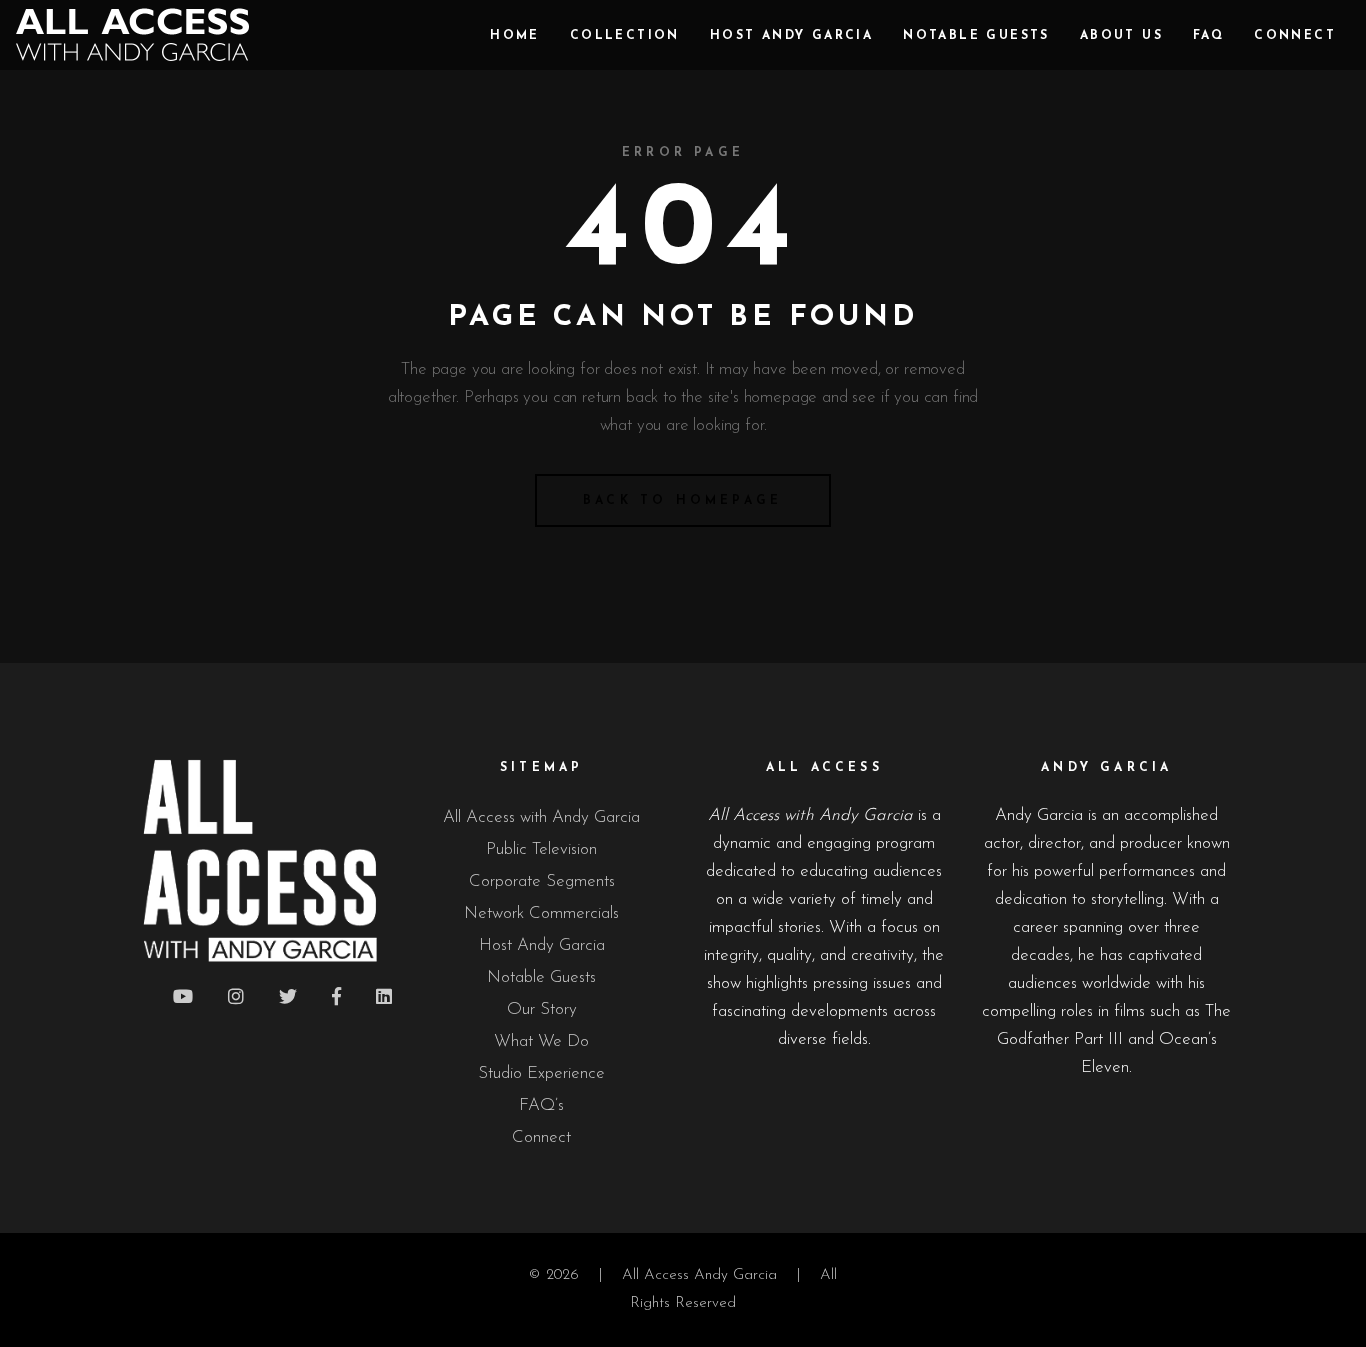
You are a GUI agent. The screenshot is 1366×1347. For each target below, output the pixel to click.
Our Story (542, 1009)
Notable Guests (541, 977)
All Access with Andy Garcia (541, 817)
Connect (541, 1137)
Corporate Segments (542, 881)
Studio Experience (541, 1073)
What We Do (541, 1041)
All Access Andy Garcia (699, 1275)
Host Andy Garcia (542, 945)
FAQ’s (541, 1105)
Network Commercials (541, 913)
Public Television (541, 849)
